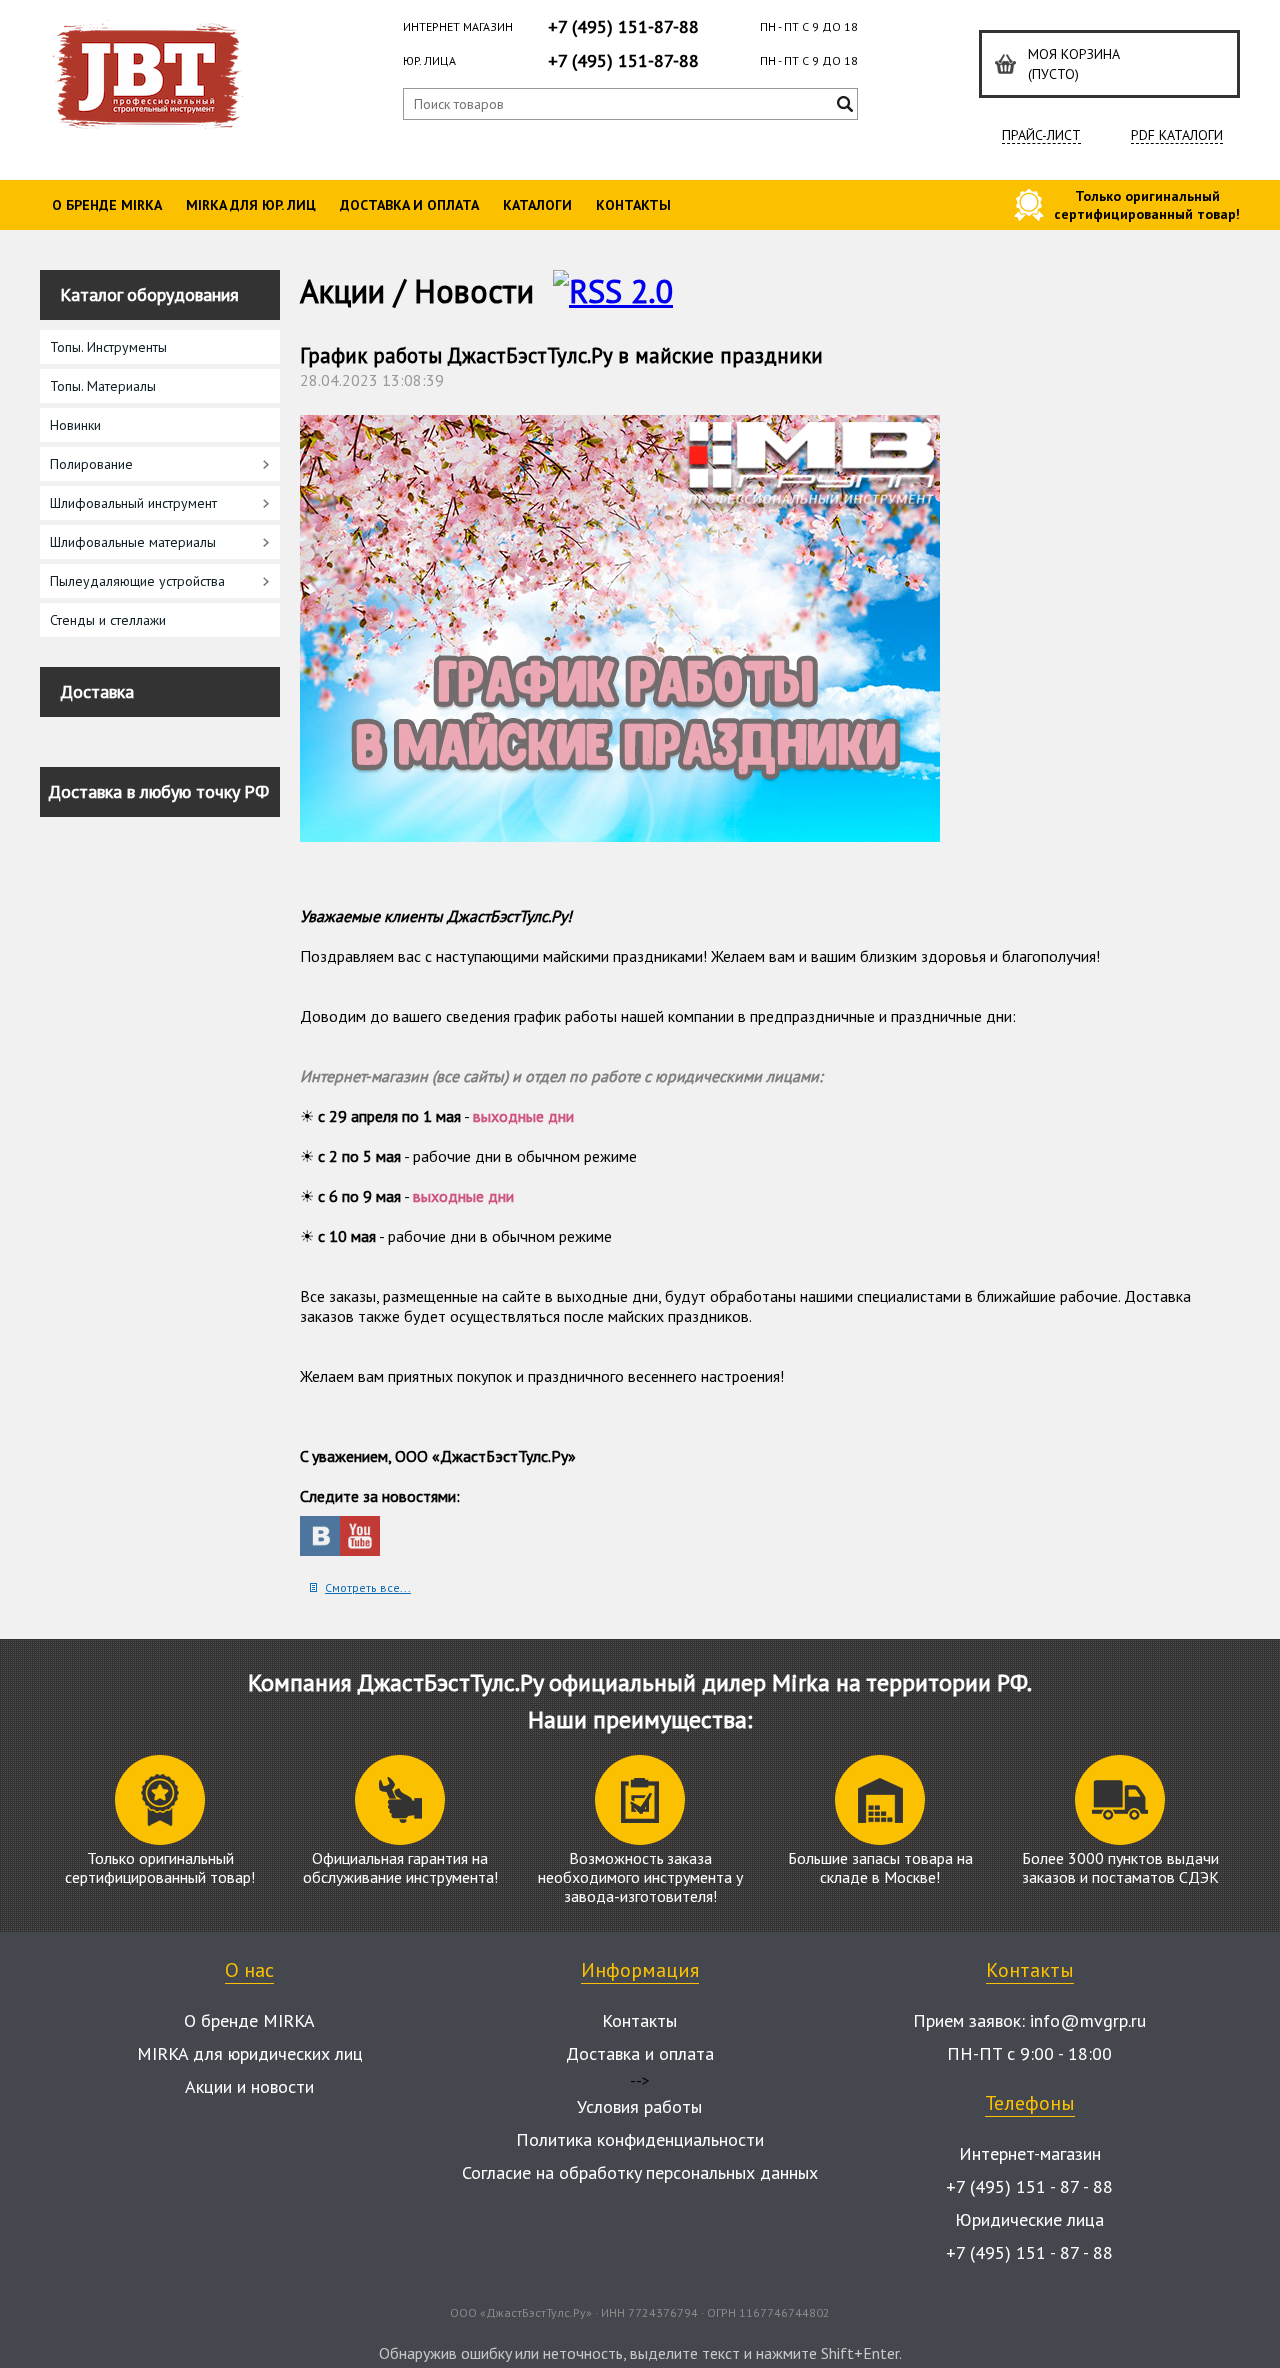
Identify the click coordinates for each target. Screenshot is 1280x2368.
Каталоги (537, 205)
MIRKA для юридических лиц (250, 2053)
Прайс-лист (1041, 135)
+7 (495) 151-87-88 (623, 26)
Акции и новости (249, 2086)
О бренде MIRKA (107, 205)
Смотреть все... (368, 1587)
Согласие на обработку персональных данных (640, 2172)
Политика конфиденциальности (640, 2139)
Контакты (633, 205)
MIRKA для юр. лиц (251, 205)
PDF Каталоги (1177, 135)
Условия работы (639, 2106)
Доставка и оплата (409, 205)
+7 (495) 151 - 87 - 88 (1029, 2186)
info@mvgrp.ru (1088, 2020)
